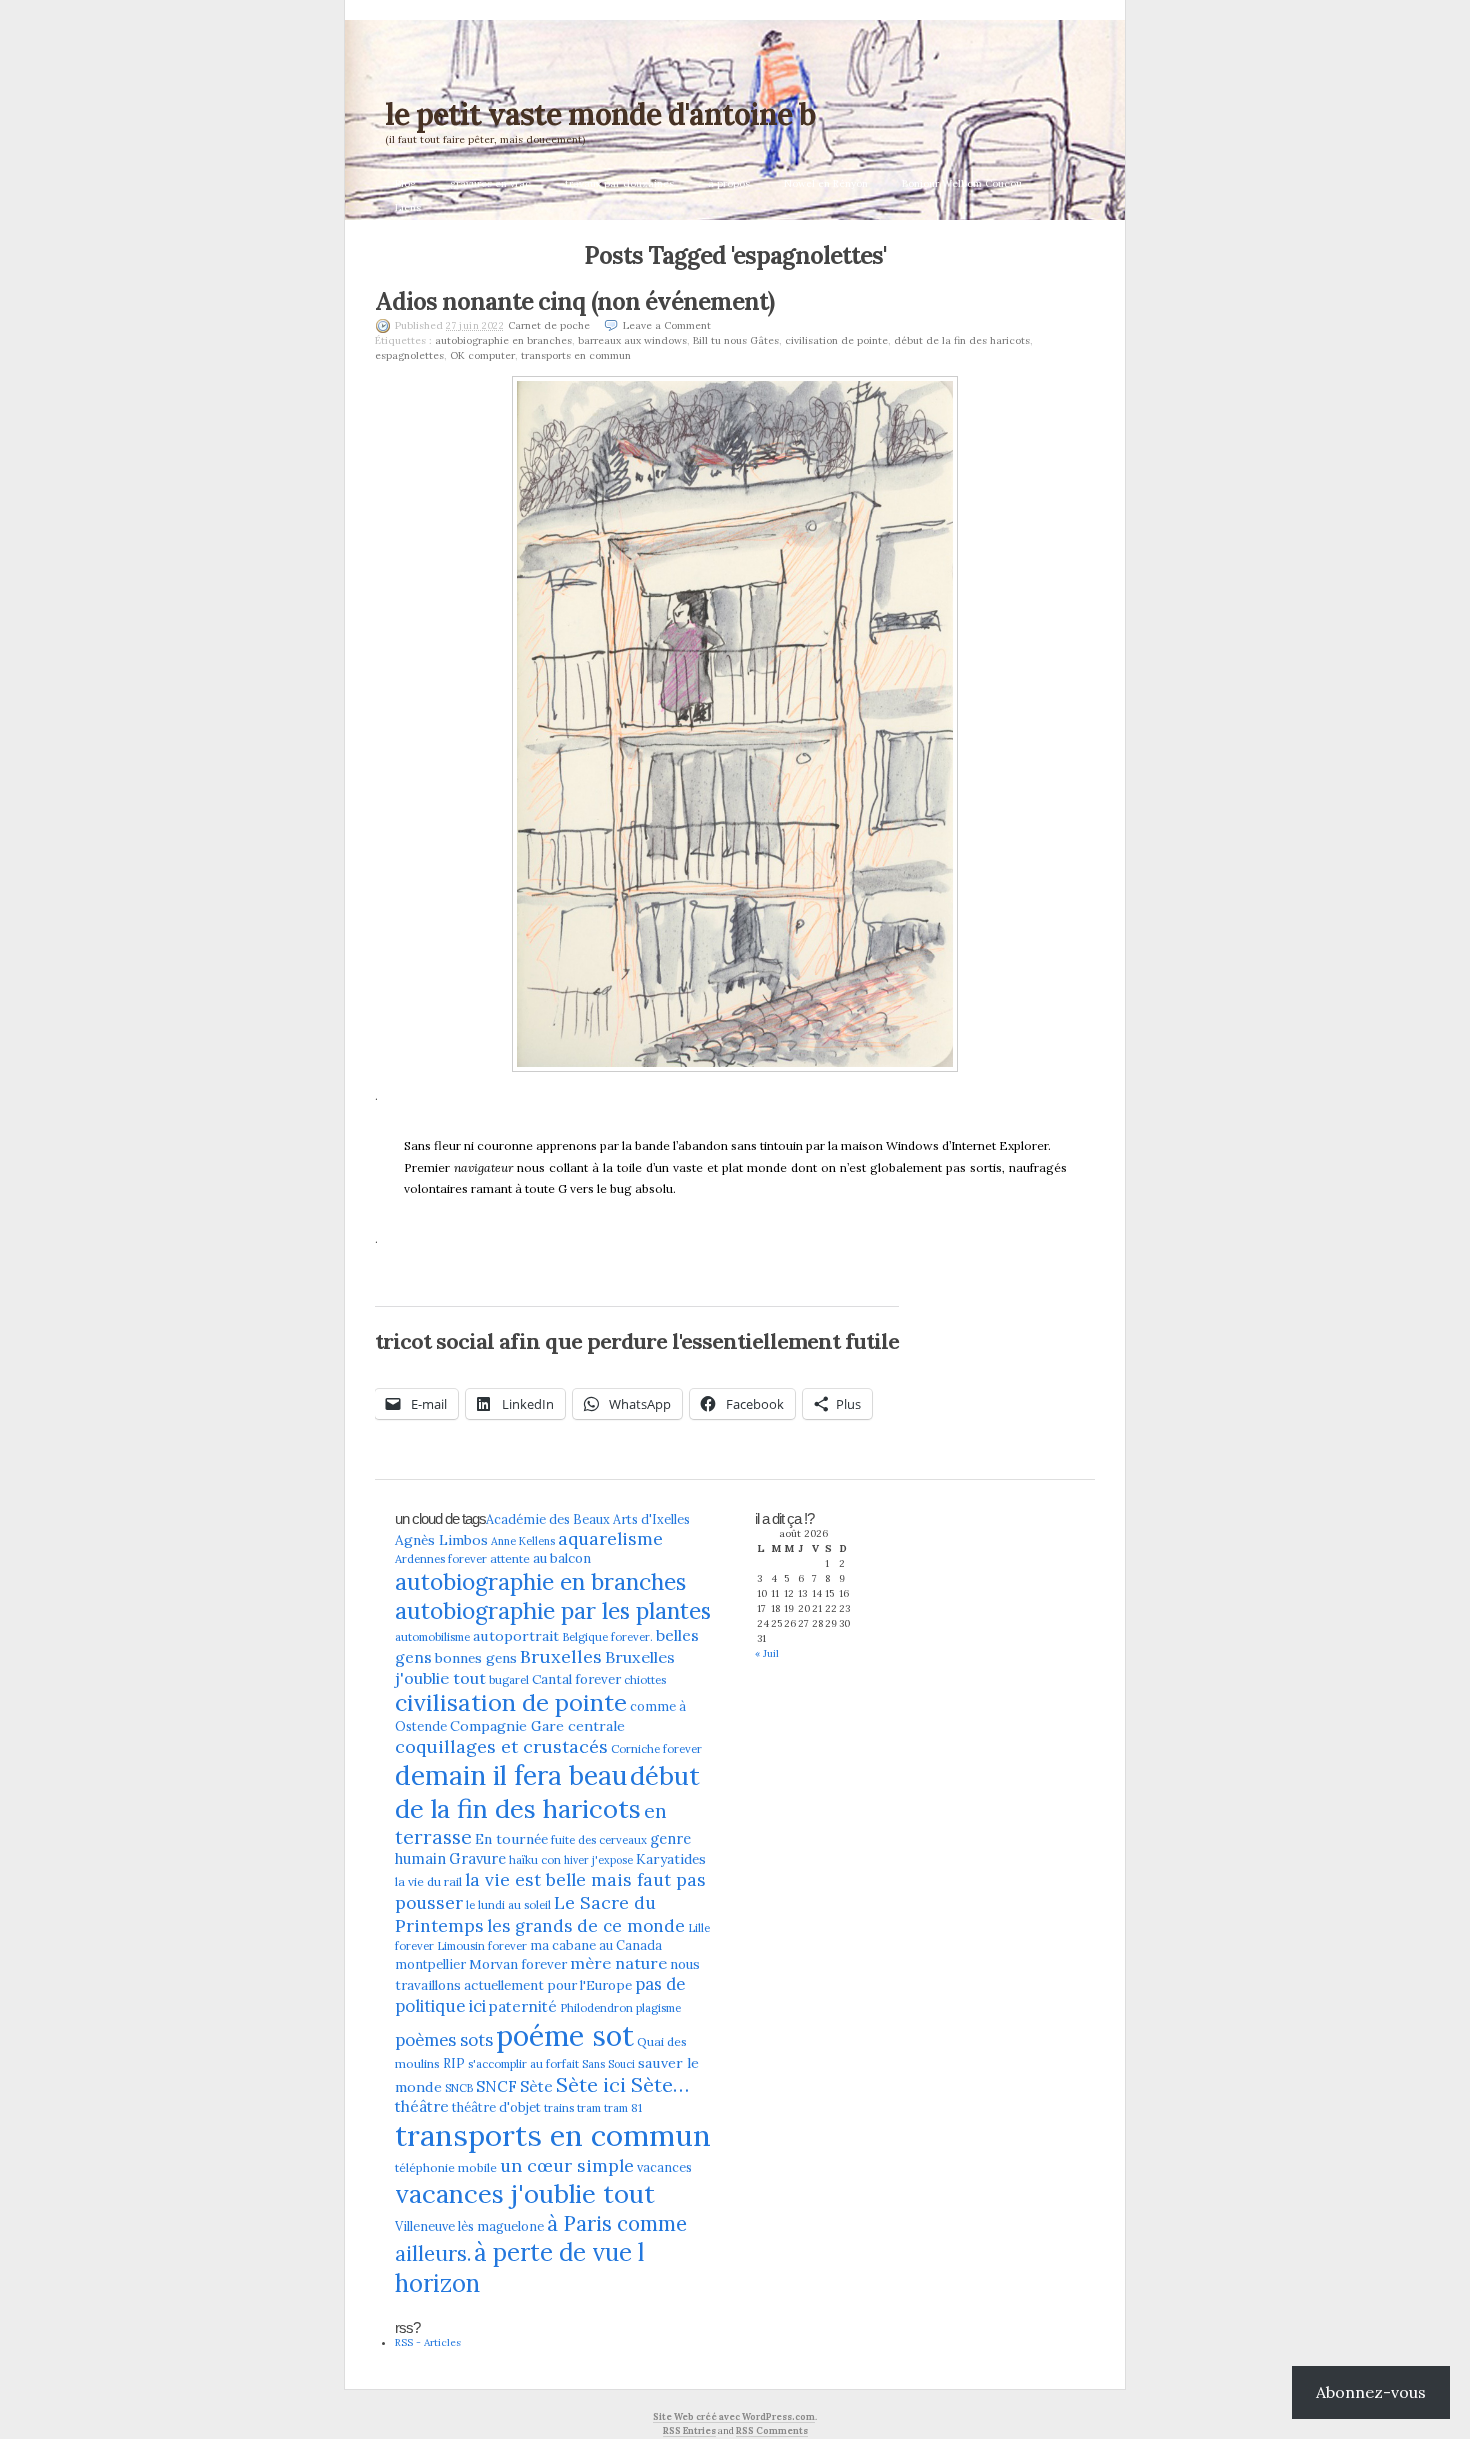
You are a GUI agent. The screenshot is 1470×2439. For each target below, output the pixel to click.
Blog (405, 183)
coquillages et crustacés (501, 1746)
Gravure (477, 1858)
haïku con (535, 1860)
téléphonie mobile (446, 2167)
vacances (664, 2167)
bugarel (509, 1680)
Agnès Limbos (441, 1540)
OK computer (482, 355)
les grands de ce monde (586, 1926)
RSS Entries (689, 2430)
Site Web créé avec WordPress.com (734, 2416)
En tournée (511, 1839)
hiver (576, 1860)
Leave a (667, 325)
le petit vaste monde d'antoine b (600, 114)
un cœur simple (567, 2165)
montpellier (430, 1964)
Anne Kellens (523, 1541)
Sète (536, 2086)
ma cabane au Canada (596, 1945)
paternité (523, 2006)
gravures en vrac (490, 183)
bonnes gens (476, 1658)
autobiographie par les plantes (553, 1610)
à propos (729, 183)
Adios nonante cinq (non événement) (574, 301)
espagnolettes (409, 355)
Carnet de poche (549, 325)
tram (589, 2108)
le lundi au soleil (508, 1905)
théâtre (422, 2106)
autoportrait (516, 1636)
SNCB (459, 2088)
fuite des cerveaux (599, 1840)
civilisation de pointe (836, 340)
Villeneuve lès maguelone (469, 2226)
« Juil (767, 1653)
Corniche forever (656, 1749)
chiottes (645, 1680)
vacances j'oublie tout (525, 2193)
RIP (454, 2063)
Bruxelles (561, 1656)
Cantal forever (576, 1679)
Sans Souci (608, 2064)
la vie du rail (428, 1881)
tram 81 (623, 2108)
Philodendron (596, 2008)
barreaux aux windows (632, 340)
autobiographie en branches (503, 340)
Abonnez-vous (1371, 2392)
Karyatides (671, 1859)
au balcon (562, 1558)
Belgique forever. (607, 1637)
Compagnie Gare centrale (537, 1726)
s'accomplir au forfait (523, 2064)
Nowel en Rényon (826, 183)
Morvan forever (518, 1964)
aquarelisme (610, 1538)
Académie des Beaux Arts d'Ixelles (588, 1519)
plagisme (658, 2008)
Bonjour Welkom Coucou (962, 183)
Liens (408, 207)
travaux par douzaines (619, 183)
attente (510, 1558)
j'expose (612, 1860)
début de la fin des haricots (962, 340)
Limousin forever (482, 1946)
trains (559, 2108)
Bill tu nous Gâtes (736, 340)
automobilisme (432, 1637)
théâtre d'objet (496, 2107)
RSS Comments (772, 2430)
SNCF (496, 2086)
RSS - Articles (428, 2342)
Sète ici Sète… (622, 2084)
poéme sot (565, 2035)
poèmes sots (444, 2040)
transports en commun (576, 355)
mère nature (618, 1963)
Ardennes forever (441, 1559)
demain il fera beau (511, 1775)
